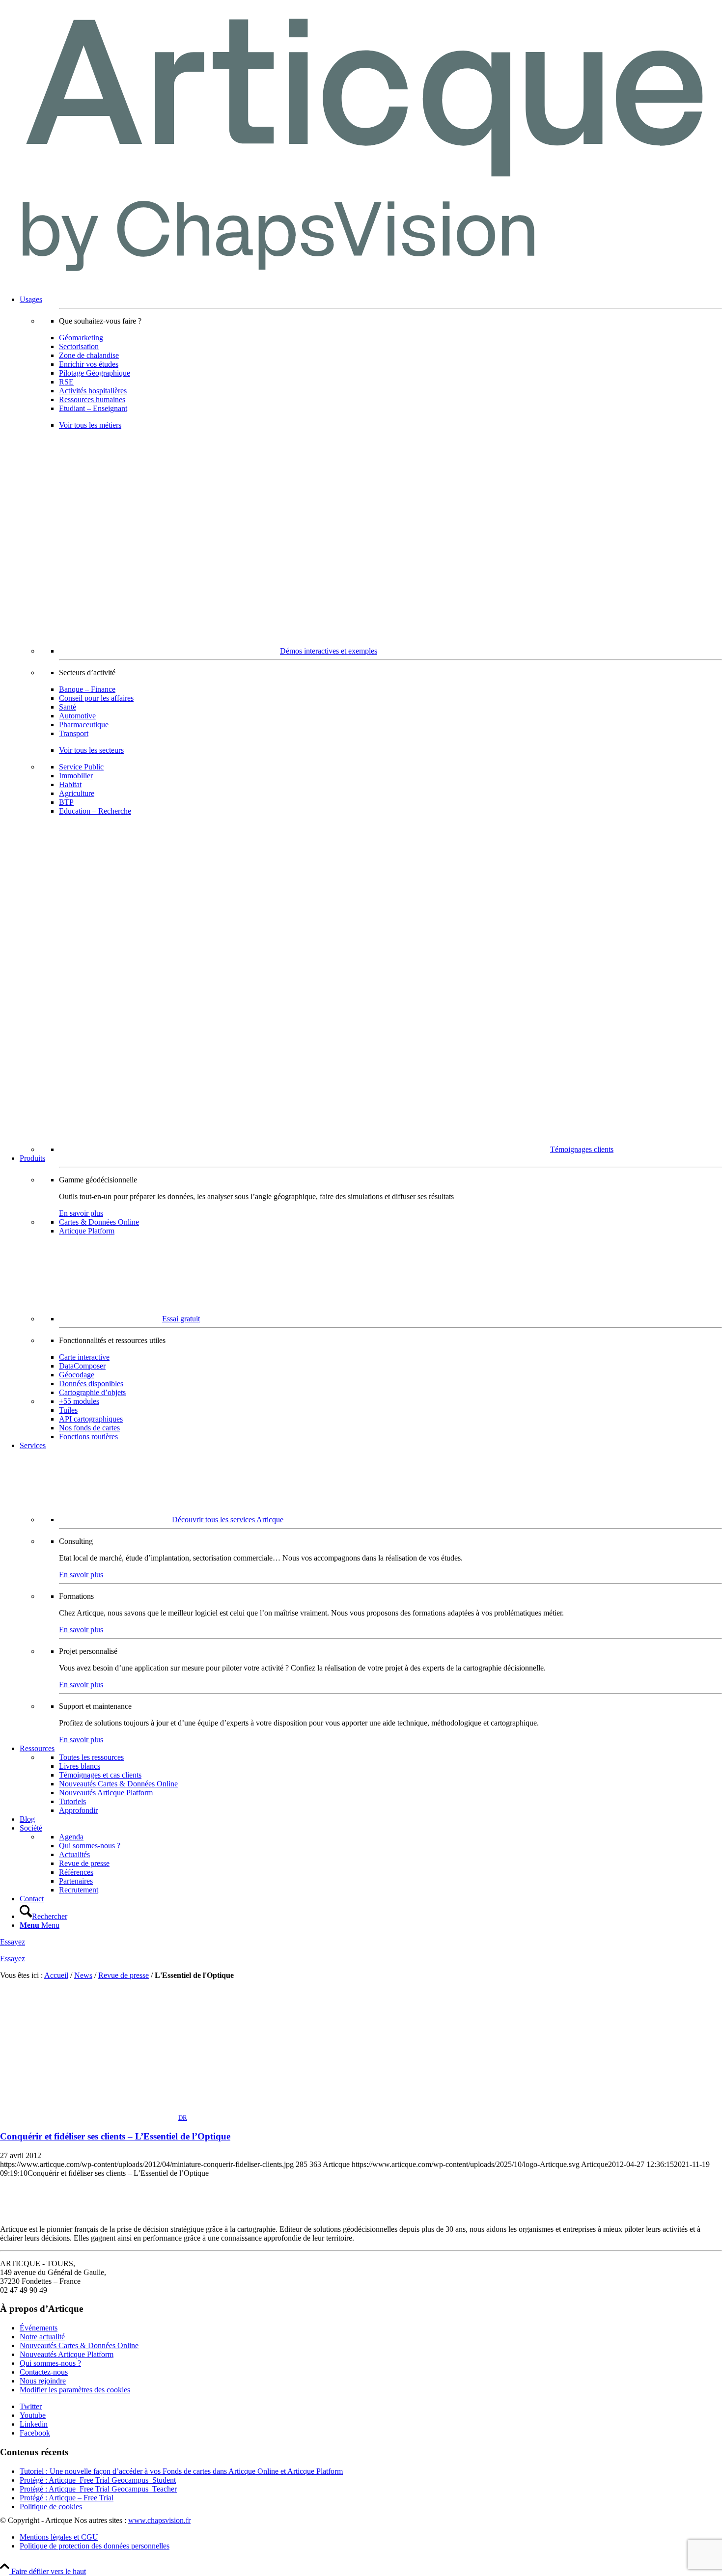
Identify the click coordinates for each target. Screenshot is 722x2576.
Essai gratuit (181, 1319)
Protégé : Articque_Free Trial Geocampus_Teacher (98, 2489)
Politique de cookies (51, 2507)
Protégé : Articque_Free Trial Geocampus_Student (98, 2480)
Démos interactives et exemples (329, 651)
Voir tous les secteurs (91, 750)
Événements (39, 2328)
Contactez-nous (44, 2372)
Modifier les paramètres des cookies (75, 2390)
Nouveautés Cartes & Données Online (79, 2345)
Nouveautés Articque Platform (67, 2354)
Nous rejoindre (43, 2381)
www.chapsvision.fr (159, 2520)
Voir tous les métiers (90, 425)
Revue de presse (124, 1975)
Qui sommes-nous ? (50, 2363)
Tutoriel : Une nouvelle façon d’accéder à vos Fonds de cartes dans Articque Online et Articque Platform (181, 2471)
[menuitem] (371, 725)
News (83, 1975)
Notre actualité (42, 2337)
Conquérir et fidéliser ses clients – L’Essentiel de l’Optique (115, 2136)
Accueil (56, 1975)
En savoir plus (81, 1213)
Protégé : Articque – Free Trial (67, 2498)
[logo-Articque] (361, 283)
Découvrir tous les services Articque (228, 1520)
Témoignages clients (582, 1149)
